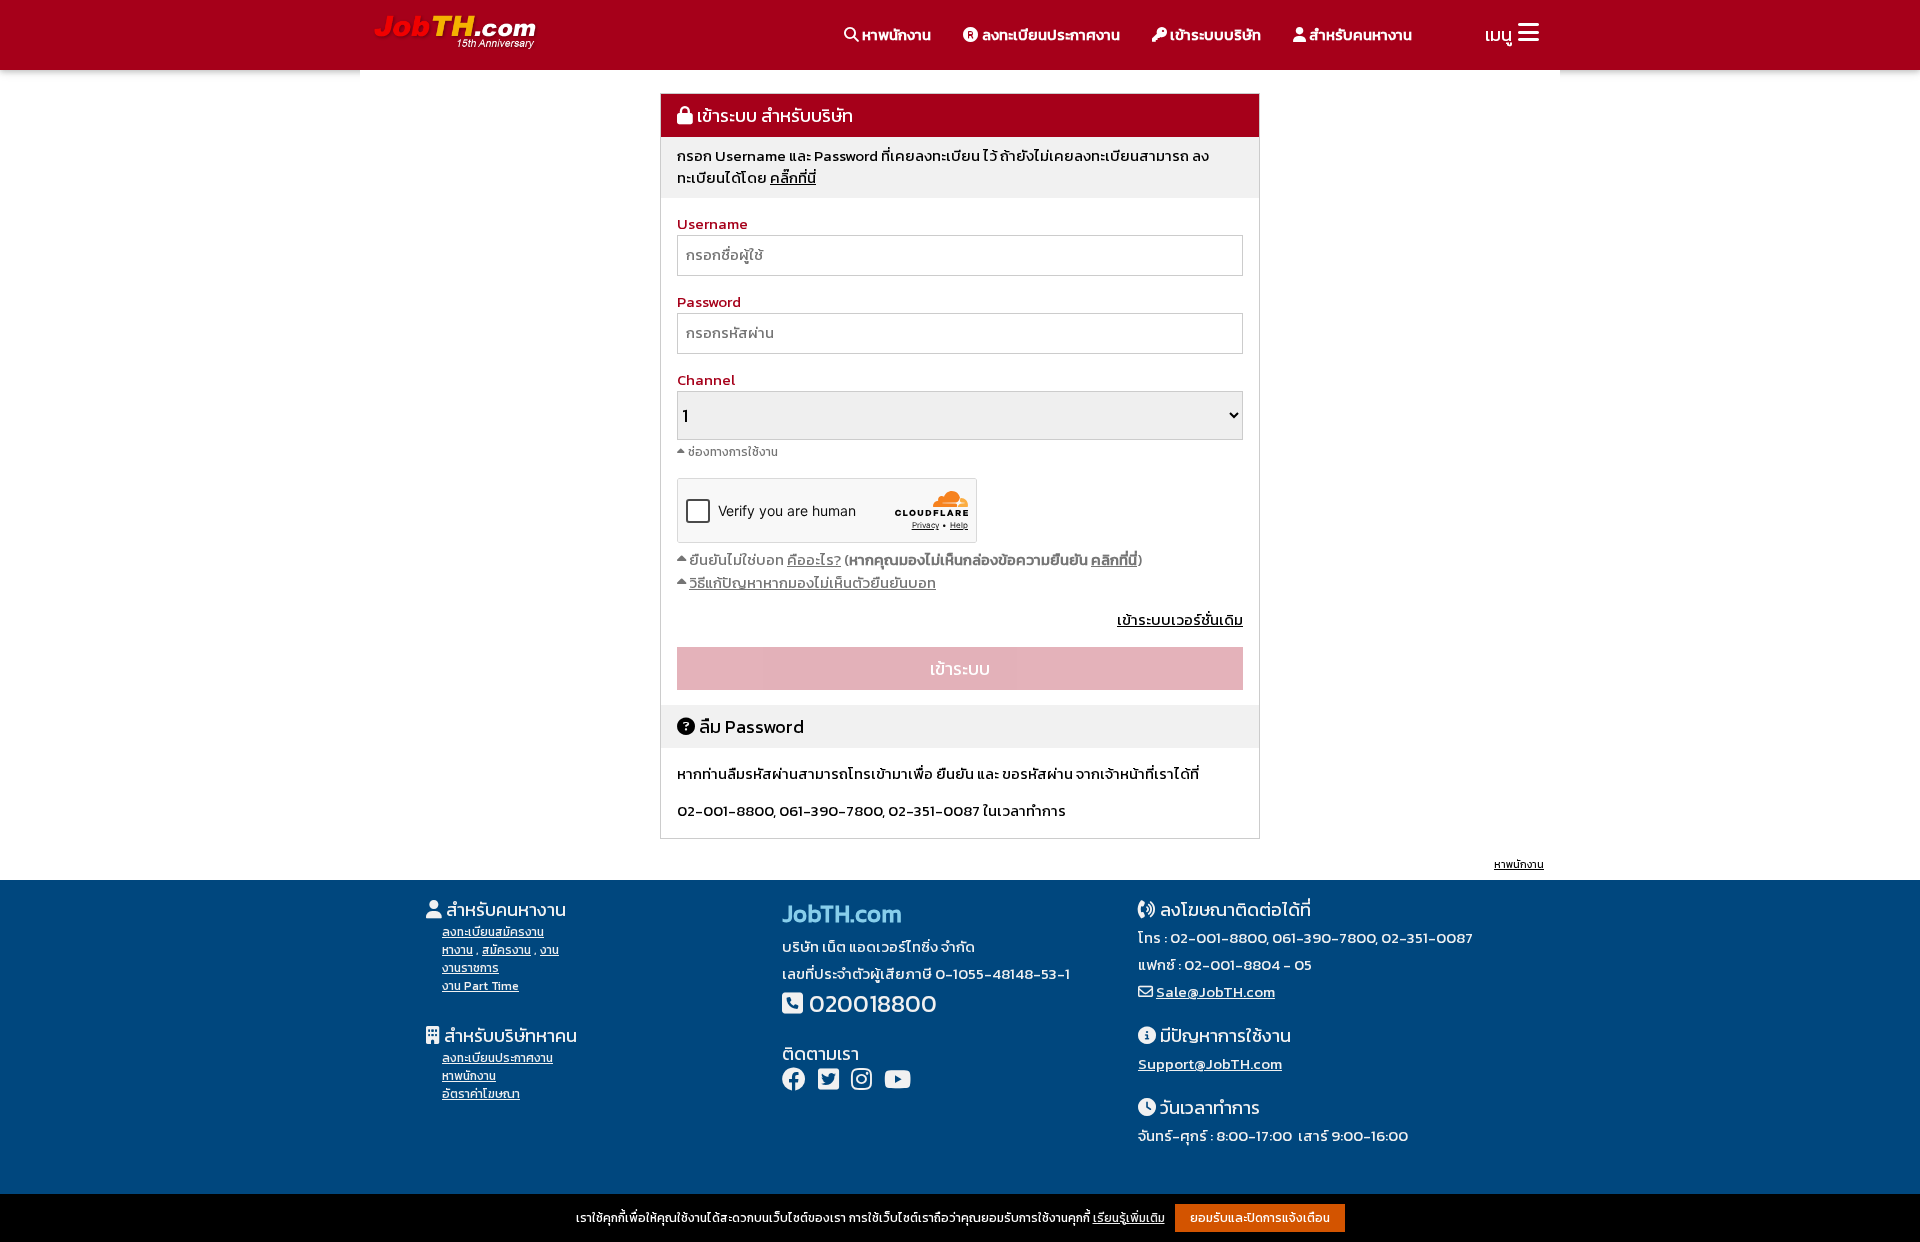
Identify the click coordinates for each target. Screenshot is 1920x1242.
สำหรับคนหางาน (1359, 34)
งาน (549, 950)
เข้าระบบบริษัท (1214, 34)
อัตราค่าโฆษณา (481, 1094)
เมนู (1498, 34)
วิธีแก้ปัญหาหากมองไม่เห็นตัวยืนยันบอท (812, 582)
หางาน (457, 950)
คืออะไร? (814, 559)
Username (712, 223)
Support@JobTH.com (1210, 1063)
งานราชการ (470, 968)
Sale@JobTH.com (1215, 991)
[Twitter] (828, 1081)
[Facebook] (794, 1081)
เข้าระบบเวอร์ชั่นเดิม (1180, 619)
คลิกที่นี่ (1114, 559)
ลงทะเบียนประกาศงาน (1049, 34)
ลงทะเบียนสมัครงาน (493, 932)
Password (709, 301)
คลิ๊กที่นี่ (793, 177)
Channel (706, 379)
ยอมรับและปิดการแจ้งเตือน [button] (1260, 1218)
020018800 (873, 1003)
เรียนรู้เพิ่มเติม (1129, 1218)
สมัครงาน (506, 950)
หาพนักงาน (895, 34)
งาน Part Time (480, 986)
